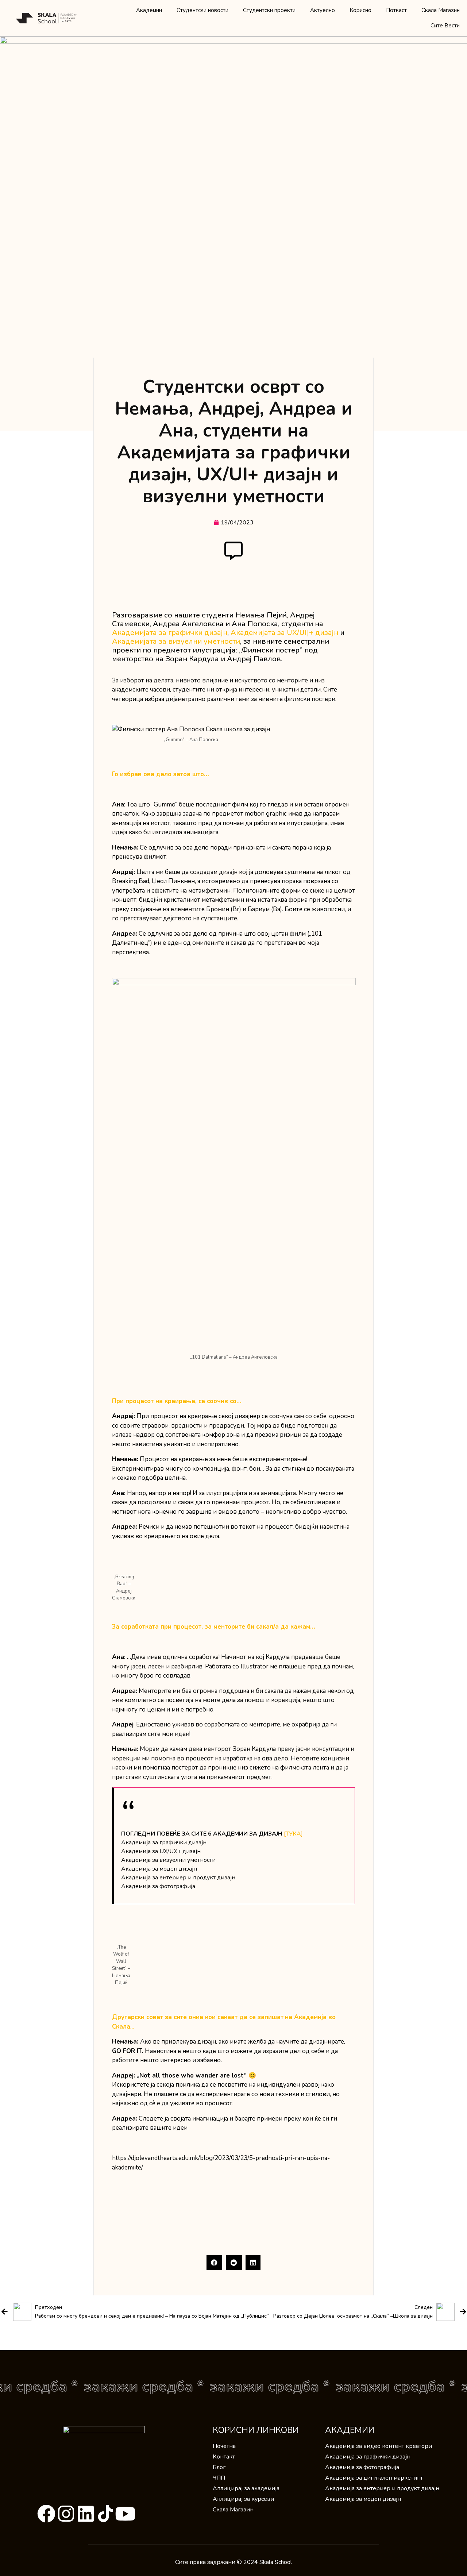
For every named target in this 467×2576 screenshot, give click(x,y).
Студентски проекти (269, 10)
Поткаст (396, 10)
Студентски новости (202, 10)
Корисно (360, 10)
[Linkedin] (86, 2514)
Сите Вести (445, 26)
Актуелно (323, 10)
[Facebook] (46, 2514)
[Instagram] (66, 2514)
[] (293, 1834)
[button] (215, 2263)
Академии (149, 10)
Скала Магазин (441, 10)
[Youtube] (125, 2514)
